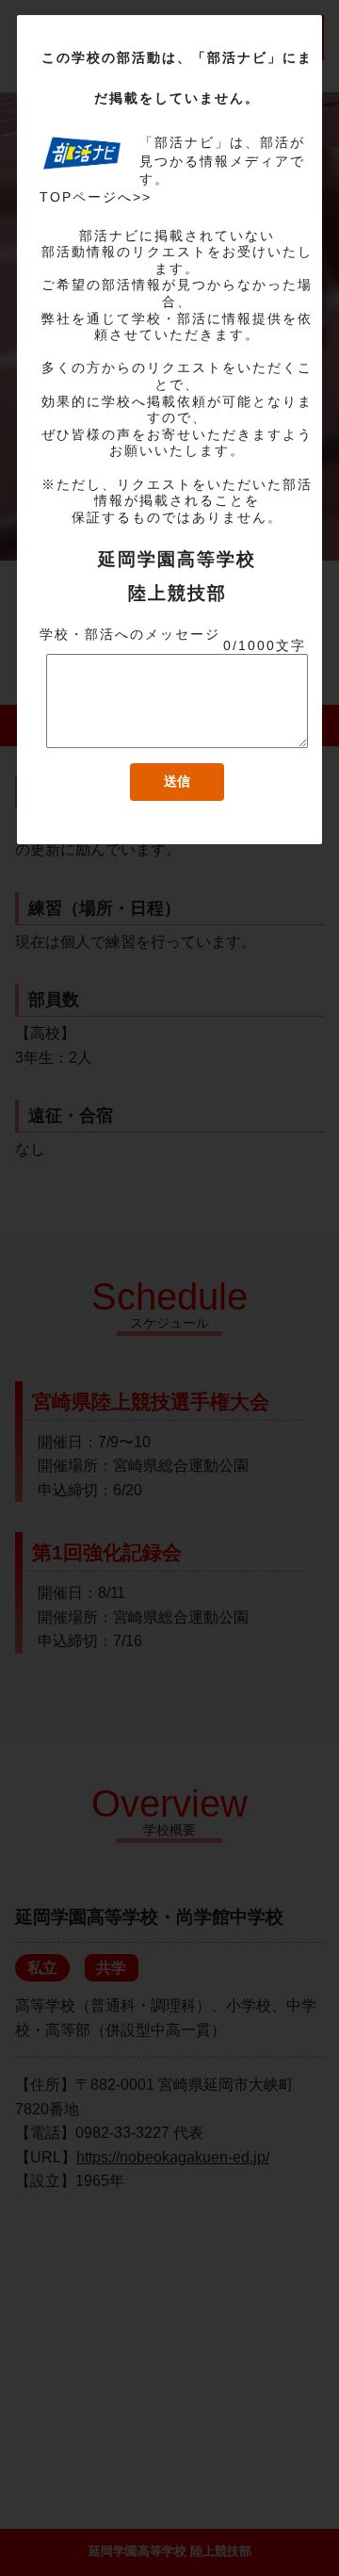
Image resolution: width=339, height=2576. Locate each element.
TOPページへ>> (96, 197)
